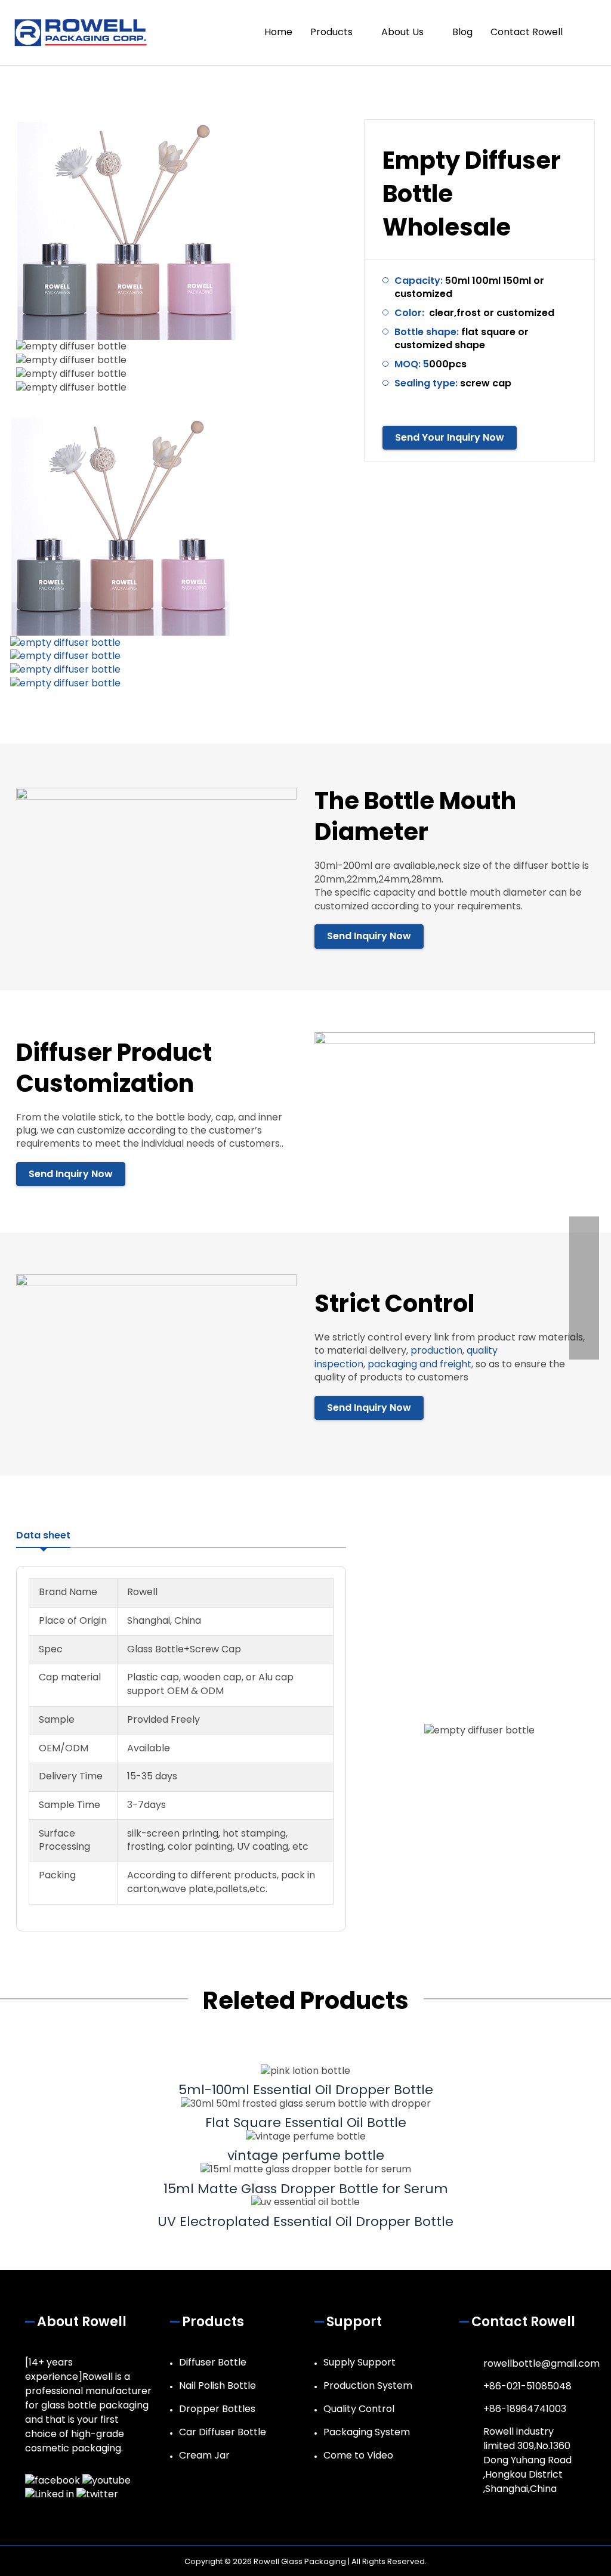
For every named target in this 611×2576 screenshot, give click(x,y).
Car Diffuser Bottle (223, 2432)
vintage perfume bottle (306, 2155)
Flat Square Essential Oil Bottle (306, 2123)
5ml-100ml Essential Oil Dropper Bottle (306, 2090)
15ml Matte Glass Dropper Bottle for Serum (306, 2189)
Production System (368, 2385)
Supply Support (359, 2362)
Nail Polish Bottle (217, 2385)
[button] (585, 32)
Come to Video (358, 2455)
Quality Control (359, 2409)
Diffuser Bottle (213, 2362)
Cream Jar (204, 2455)
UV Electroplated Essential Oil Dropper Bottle (305, 2222)
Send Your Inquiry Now (450, 437)
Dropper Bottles (217, 2409)
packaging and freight (419, 1364)
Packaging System (367, 2432)
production (436, 1350)
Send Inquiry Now (369, 936)
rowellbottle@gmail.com (541, 2363)
